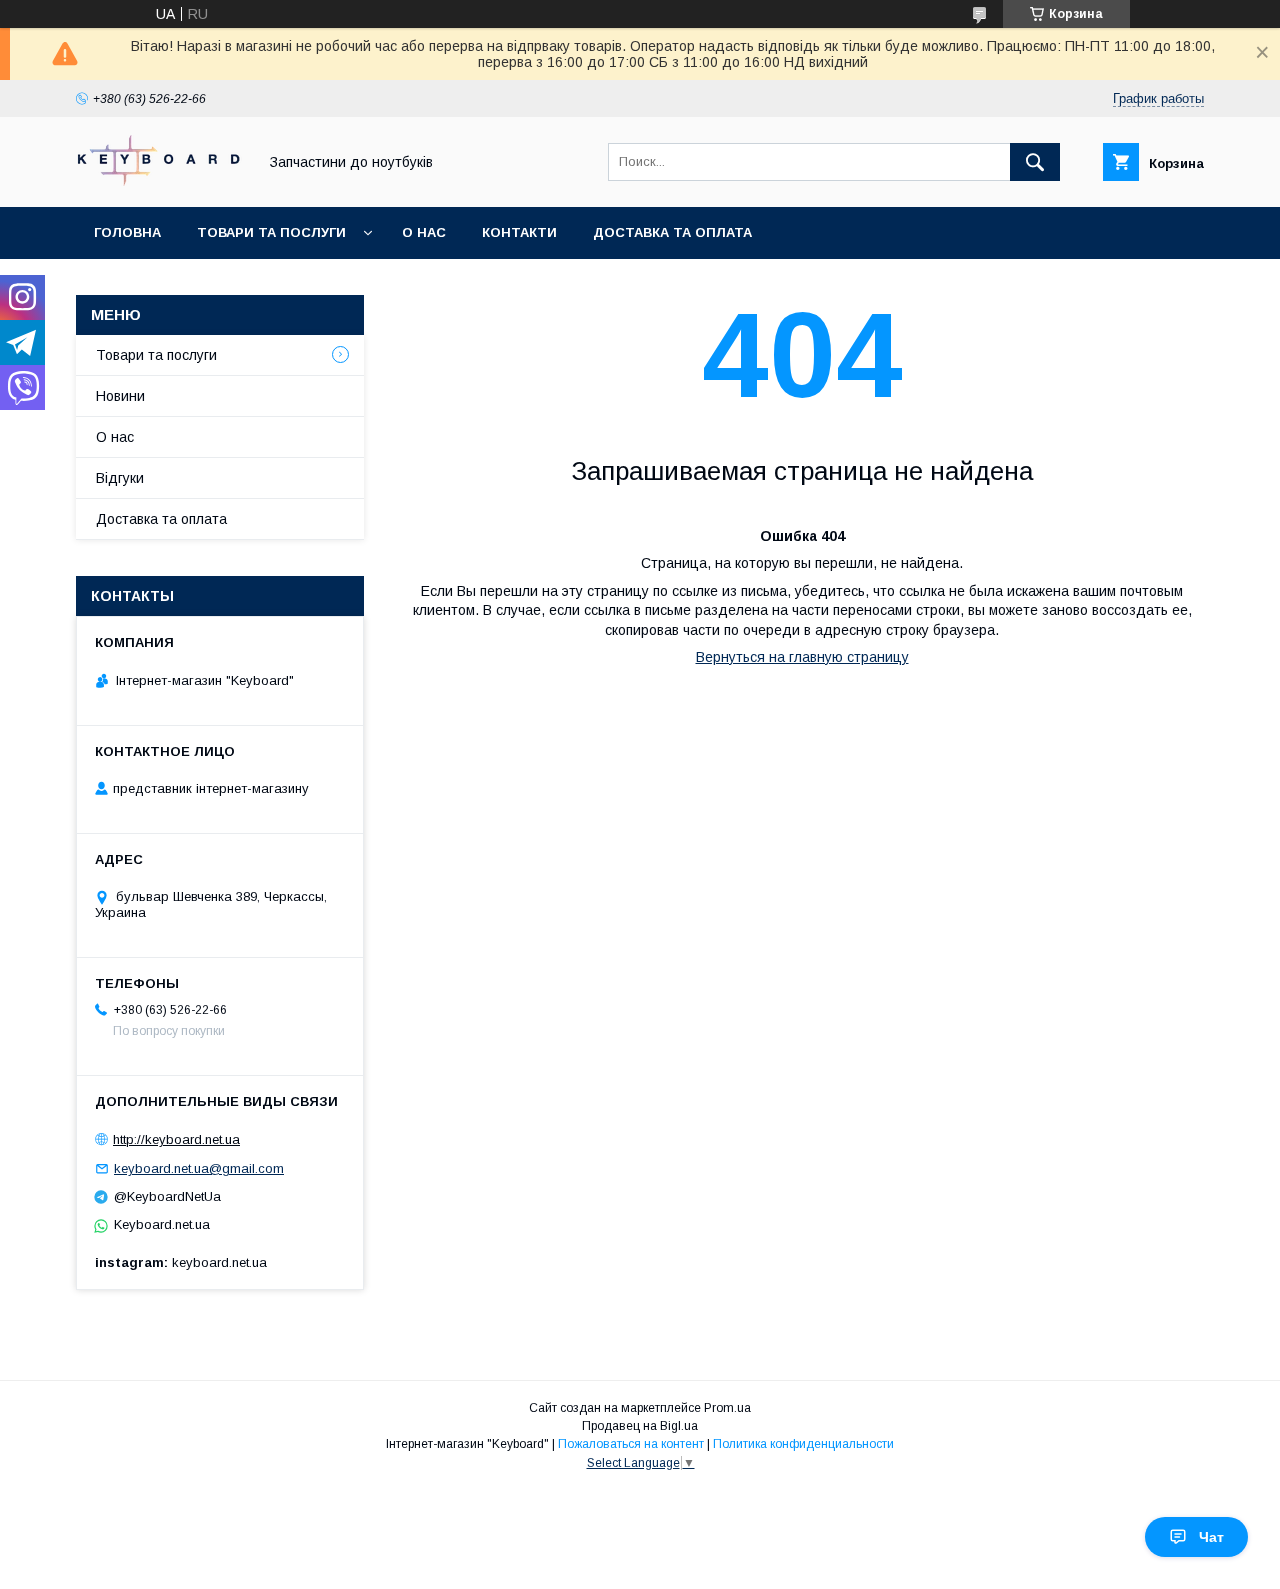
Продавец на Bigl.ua (640, 1426)
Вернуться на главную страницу (802, 657)
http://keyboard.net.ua (176, 1139)
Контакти (519, 232)
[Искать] (1035, 162)
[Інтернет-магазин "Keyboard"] (161, 181)
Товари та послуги (271, 232)
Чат (1211, 1537)
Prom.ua (727, 1408)
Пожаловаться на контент (631, 1444)
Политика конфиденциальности (803, 1444)
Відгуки (120, 478)
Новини (120, 396)
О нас (424, 232)
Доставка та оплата (672, 232)
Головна (127, 232)
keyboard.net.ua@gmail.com (199, 1168)
